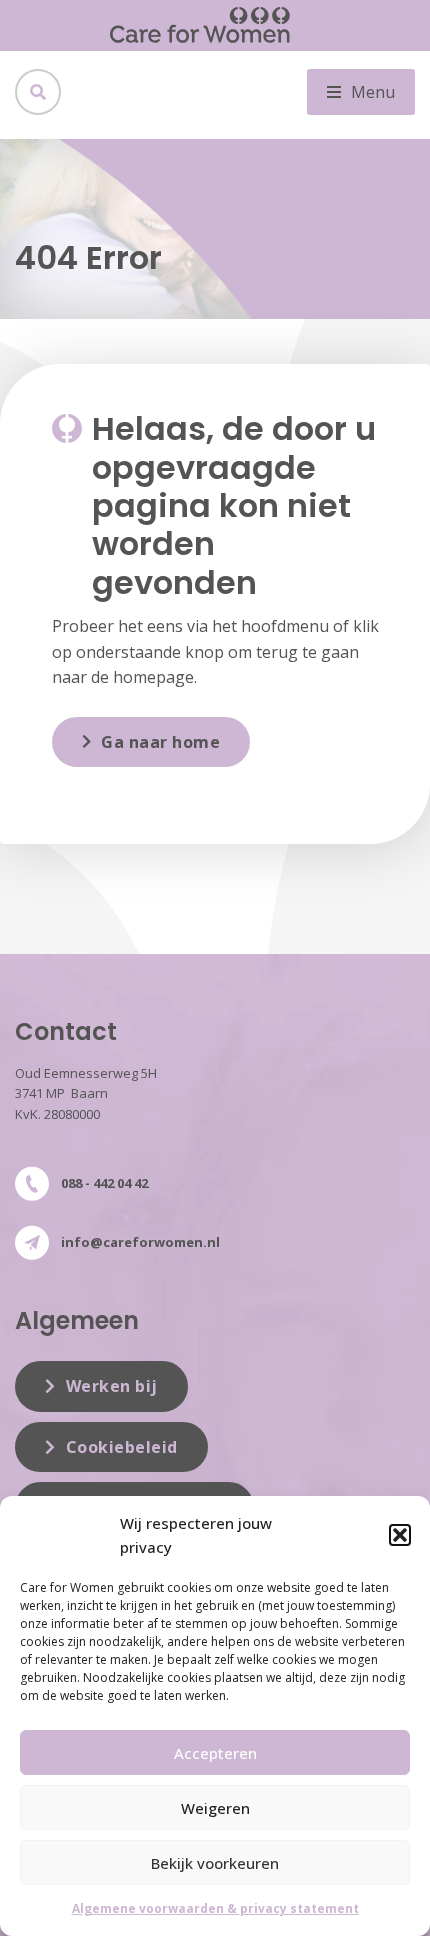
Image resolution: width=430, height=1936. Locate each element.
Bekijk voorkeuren (215, 1863)
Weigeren (215, 1808)
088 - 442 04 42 (104, 1183)
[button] (400, 1535)
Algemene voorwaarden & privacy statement (215, 1908)
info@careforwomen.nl (140, 1242)
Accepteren (215, 1753)
